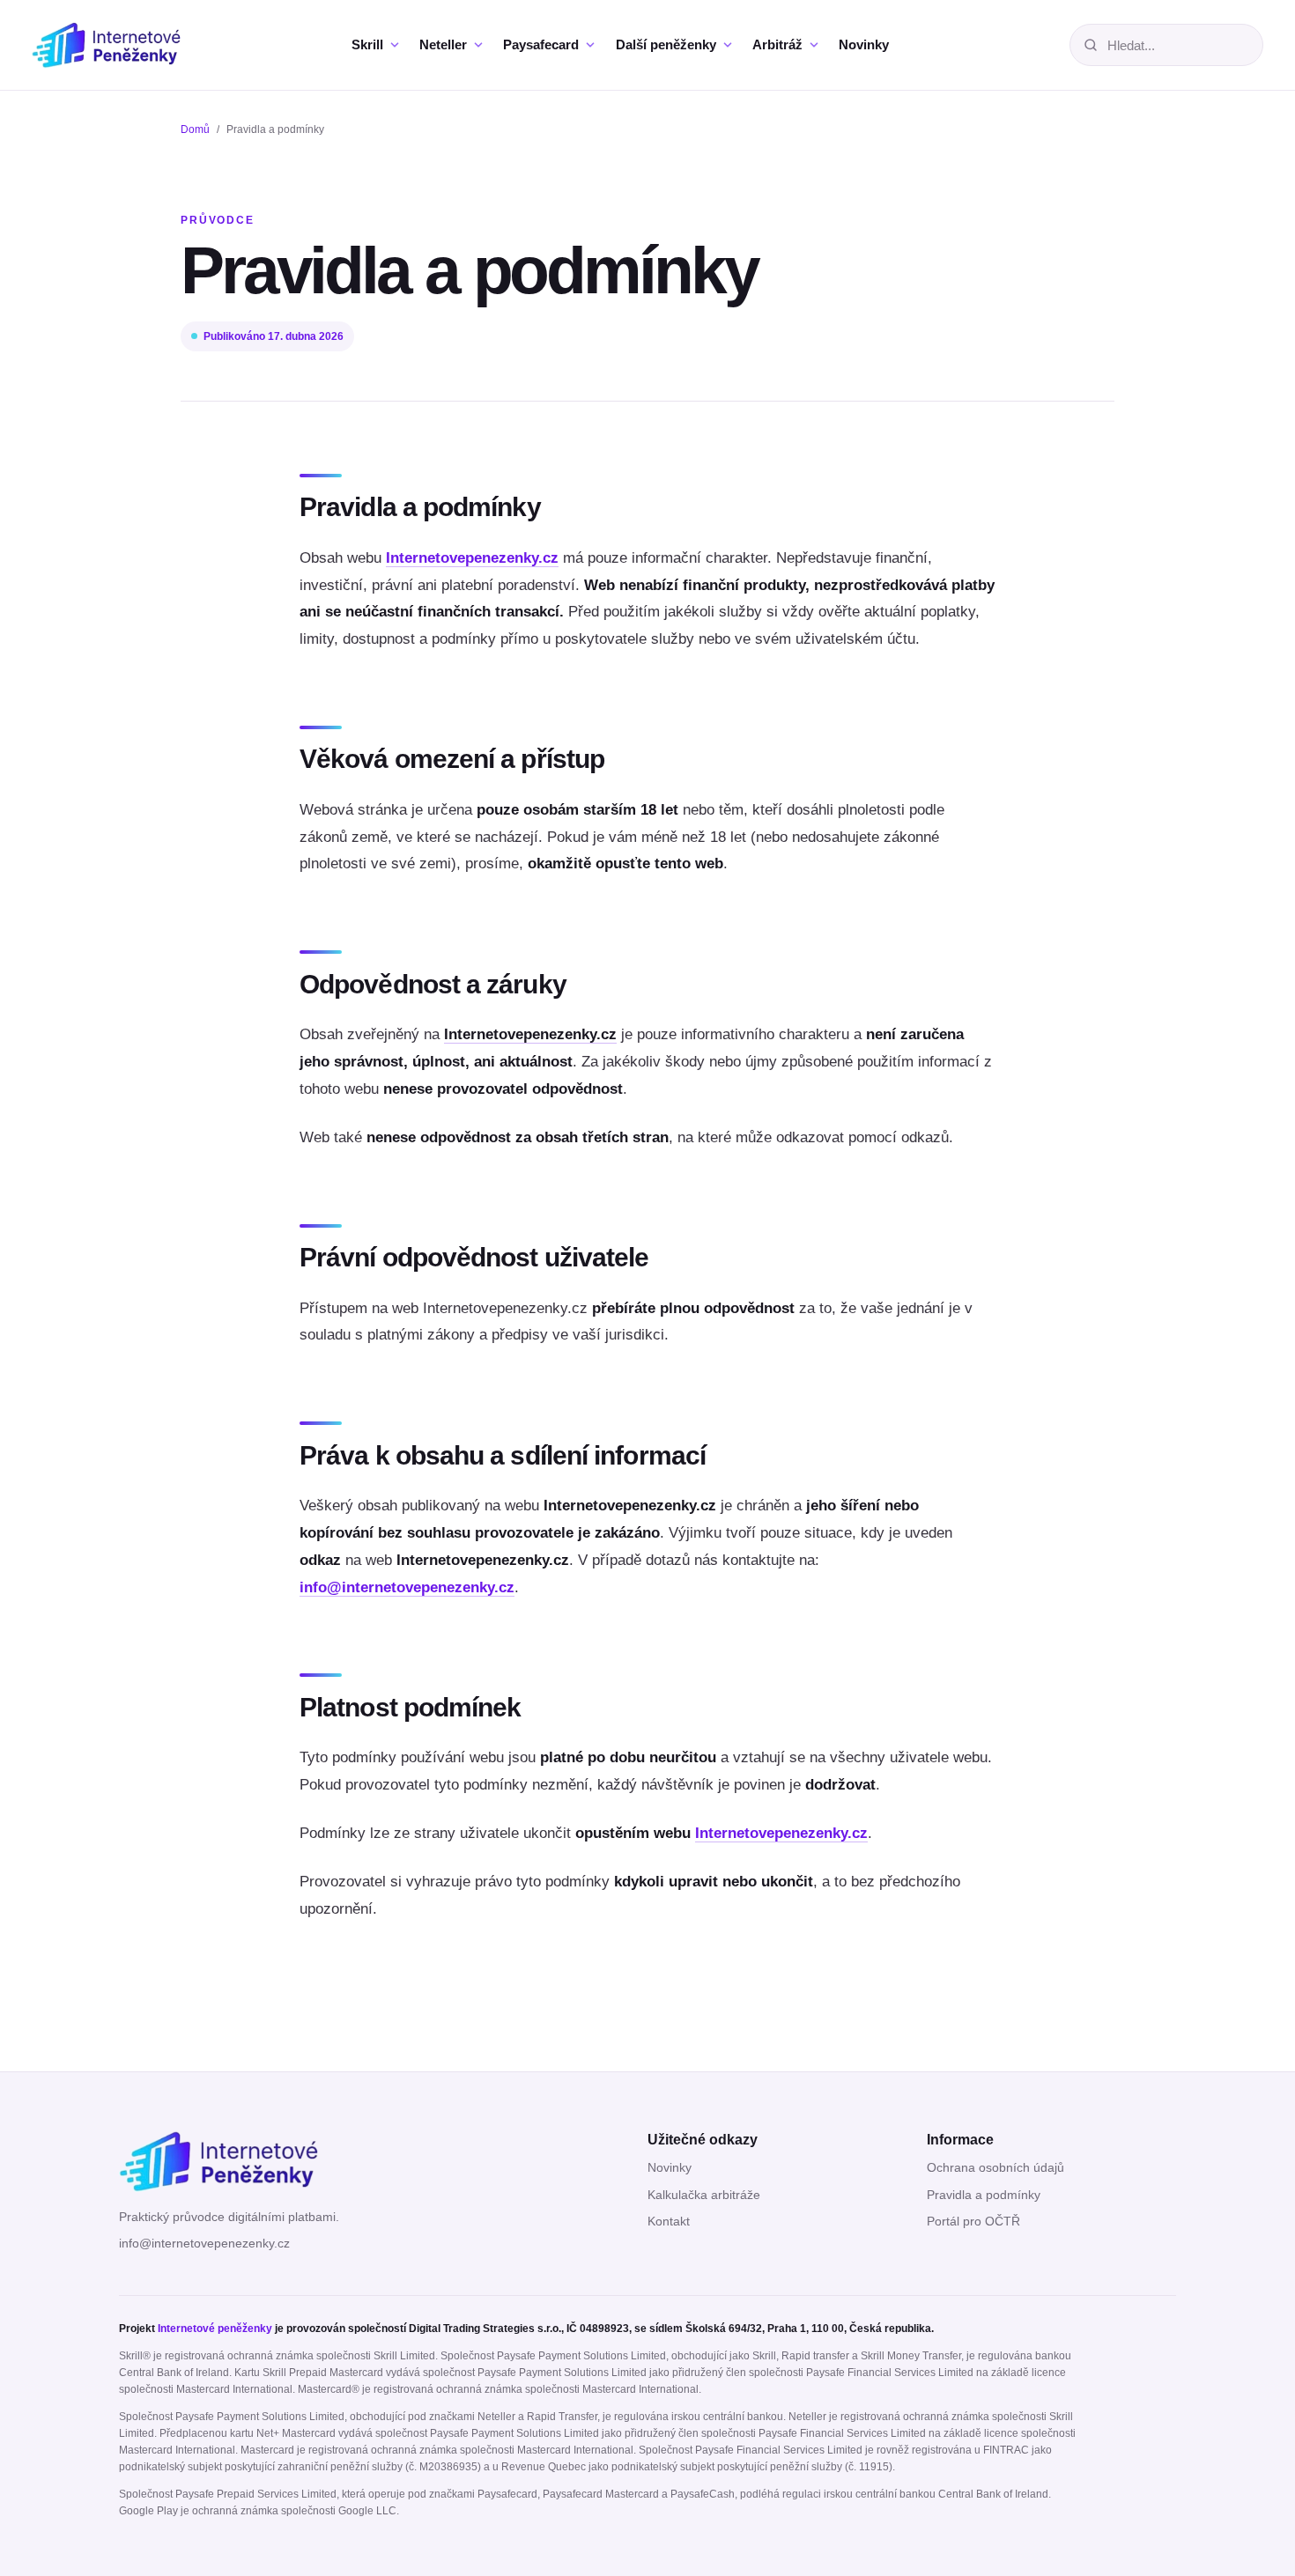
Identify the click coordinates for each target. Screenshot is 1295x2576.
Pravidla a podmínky (984, 2195)
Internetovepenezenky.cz (472, 558)
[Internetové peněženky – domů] (122, 44)
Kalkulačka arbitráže (704, 2195)
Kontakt (669, 2222)
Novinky (670, 2168)
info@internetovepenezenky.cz (407, 1587)
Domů (195, 129)
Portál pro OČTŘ (973, 2222)
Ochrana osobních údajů (995, 2168)
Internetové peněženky (215, 2329)
